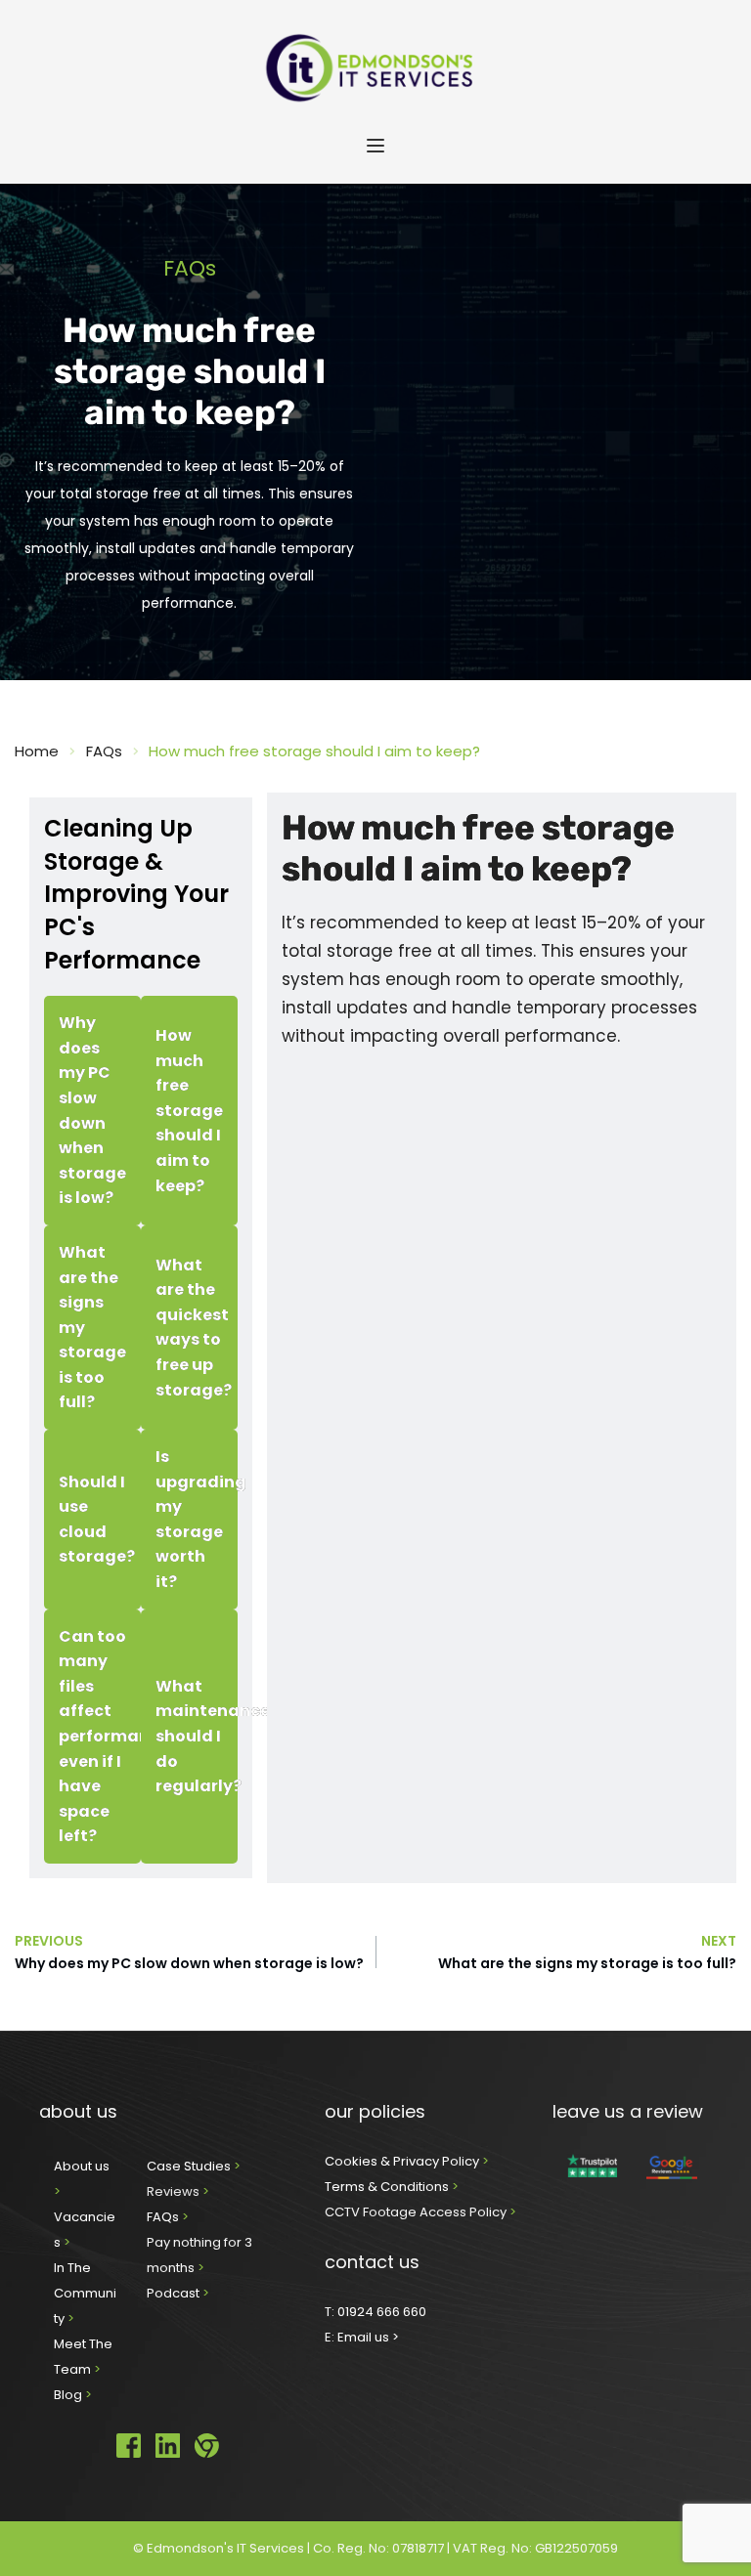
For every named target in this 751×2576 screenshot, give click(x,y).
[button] (375, 146)
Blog (69, 2395)
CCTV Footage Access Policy (416, 2212)
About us (83, 2166)
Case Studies (190, 2166)
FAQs (164, 2217)
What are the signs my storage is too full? (587, 1963)
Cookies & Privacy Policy (403, 2161)
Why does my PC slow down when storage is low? (189, 1963)
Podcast (173, 2293)
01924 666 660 (382, 2312)
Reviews (173, 2191)
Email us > (368, 2337)
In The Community (85, 2293)
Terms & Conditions (388, 2187)
